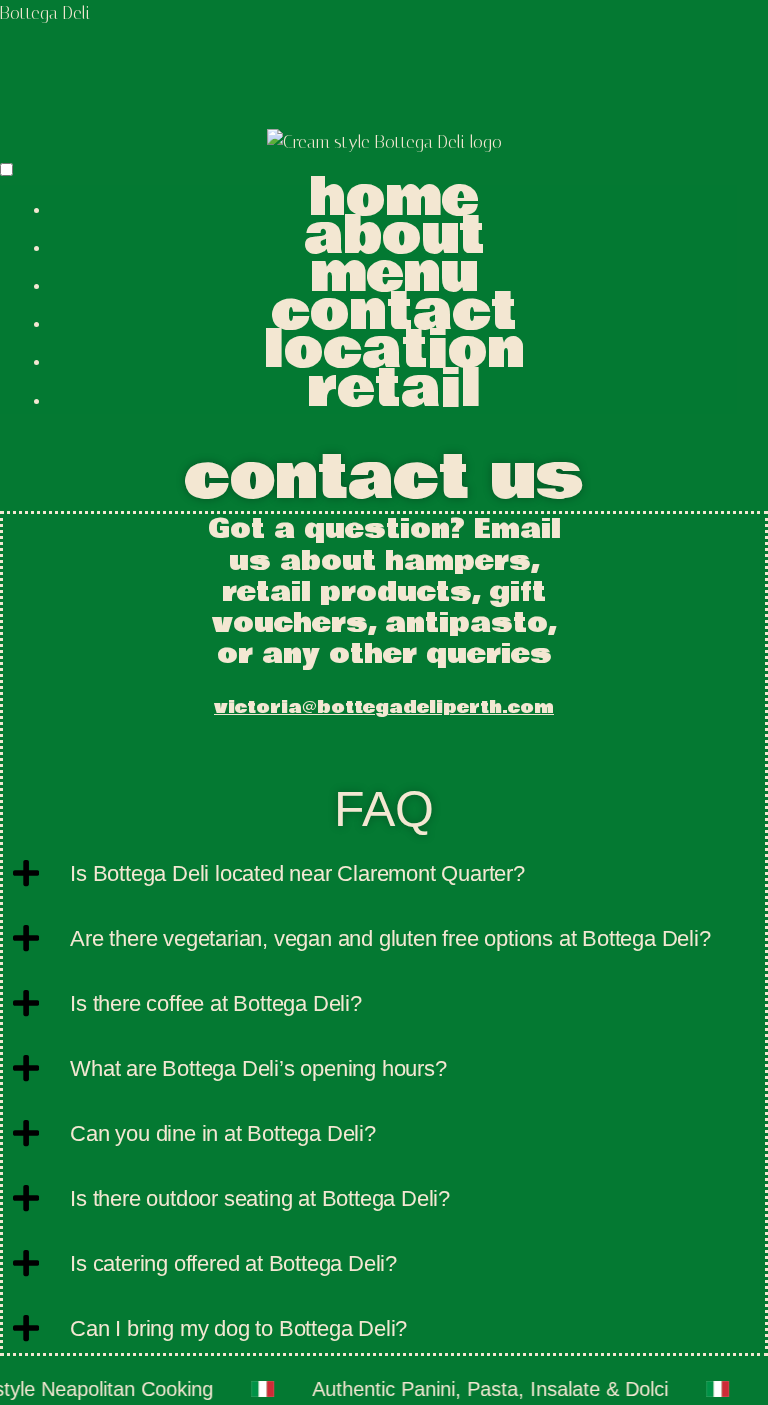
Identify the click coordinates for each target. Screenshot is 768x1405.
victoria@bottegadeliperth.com (384, 707)
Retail (394, 389)
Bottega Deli (45, 13)
